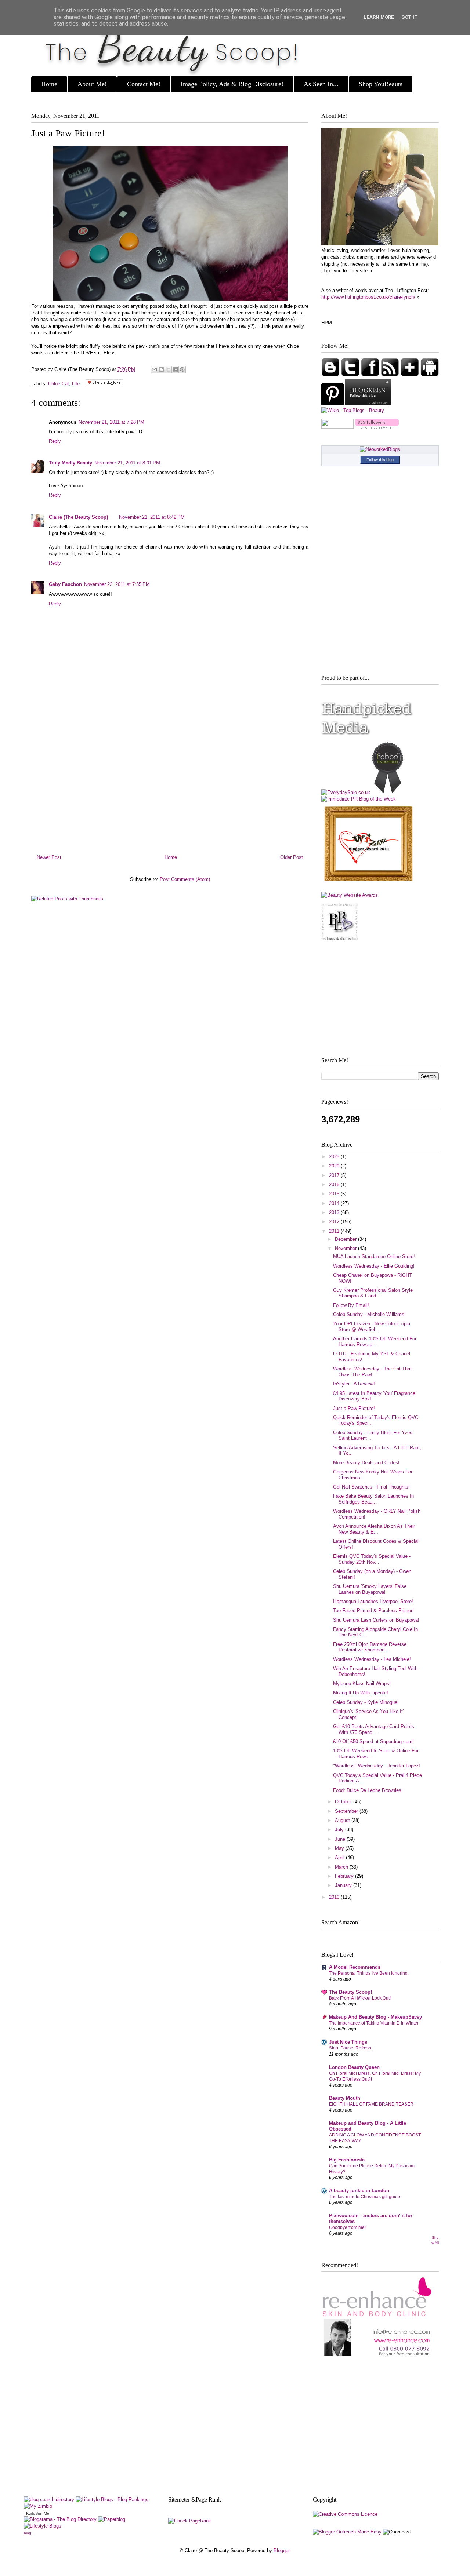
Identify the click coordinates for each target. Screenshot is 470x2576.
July (340, 1830)
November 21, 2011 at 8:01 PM (127, 463)
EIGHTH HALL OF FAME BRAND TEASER (371, 2104)
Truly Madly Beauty (70, 463)
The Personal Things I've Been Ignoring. (369, 1973)
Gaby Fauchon (65, 584)
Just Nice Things (348, 2042)
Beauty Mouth (345, 2098)
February (345, 1876)
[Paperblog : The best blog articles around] (112, 2519)
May (340, 1848)
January (344, 1885)
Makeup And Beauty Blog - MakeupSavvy (375, 2017)
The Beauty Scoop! (350, 1992)
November (346, 1248)
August (343, 1820)
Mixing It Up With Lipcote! (361, 1693)
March (342, 1867)
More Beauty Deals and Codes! (366, 1463)
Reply (55, 441)
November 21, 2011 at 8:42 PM (152, 517)
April (340, 1857)
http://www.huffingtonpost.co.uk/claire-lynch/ (368, 297)
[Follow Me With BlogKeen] (368, 404)
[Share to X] (168, 369)
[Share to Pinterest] (182, 369)
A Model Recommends (355, 1967)
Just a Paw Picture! (68, 133)
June (341, 1839)
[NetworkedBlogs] (380, 449)
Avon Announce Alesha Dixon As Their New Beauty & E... (374, 1529)
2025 (335, 1157)
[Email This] (154, 369)
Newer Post (49, 857)
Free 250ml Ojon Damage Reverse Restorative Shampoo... (370, 1647)
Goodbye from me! (347, 2227)
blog (28, 2533)
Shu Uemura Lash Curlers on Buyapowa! (376, 1620)
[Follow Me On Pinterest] (333, 404)
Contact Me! (144, 84)
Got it (410, 17)
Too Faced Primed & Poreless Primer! (373, 1611)
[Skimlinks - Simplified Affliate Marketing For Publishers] (379, 2523)
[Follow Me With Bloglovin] (411, 375)
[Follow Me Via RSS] (391, 375)
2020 (335, 1166)
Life (76, 384)
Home (49, 84)
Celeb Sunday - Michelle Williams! (369, 1314)
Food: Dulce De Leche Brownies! (368, 1790)
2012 (335, 1222)
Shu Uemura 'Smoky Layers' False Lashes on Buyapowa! (370, 1589)
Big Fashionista (347, 2160)
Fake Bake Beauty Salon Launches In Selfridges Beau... (373, 1499)
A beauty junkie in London (359, 2191)
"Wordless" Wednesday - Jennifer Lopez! (377, 1766)
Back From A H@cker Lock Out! (360, 1998)
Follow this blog (380, 460)
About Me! (92, 84)
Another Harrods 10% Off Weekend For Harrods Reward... (375, 1342)
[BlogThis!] (161, 369)
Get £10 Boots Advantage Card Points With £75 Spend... (374, 1729)
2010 (335, 1897)
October (344, 1802)
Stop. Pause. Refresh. (351, 2048)
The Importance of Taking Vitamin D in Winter (374, 2023)
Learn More (379, 17)
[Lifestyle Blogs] (43, 2526)
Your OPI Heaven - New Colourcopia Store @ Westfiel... (372, 1327)
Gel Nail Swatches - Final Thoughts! (371, 1487)
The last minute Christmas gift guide (365, 2197)
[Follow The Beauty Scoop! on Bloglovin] (377, 427)
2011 (335, 1231)
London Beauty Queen (354, 2067)
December (346, 1239)
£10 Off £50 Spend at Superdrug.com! (373, 1741)
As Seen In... (321, 84)
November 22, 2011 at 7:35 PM (117, 584)
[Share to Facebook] (175, 369)
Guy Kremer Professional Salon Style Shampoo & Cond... (373, 1293)
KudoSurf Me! (38, 2513)
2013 (335, 1212)
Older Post (292, 857)
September (347, 1811)
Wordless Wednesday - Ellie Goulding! (374, 1266)
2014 (335, 1203)
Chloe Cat (59, 384)
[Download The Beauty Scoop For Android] (430, 375)
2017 (335, 1175)
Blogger (281, 2551)
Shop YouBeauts (381, 84)
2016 (335, 1185)
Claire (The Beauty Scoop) (78, 517)
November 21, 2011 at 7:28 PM (111, 422)
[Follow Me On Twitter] (351, 375)
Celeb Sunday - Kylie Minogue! (366, 1702)
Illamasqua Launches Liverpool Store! (373, 1601)
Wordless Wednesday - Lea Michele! (372, 1659)
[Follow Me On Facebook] (371, 375)
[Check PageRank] (190, 2521)
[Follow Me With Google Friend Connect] (331, 375)
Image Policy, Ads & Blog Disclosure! (232, 84)
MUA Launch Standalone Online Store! (374, 1256)
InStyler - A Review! (354, 1384)
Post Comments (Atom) (185, 879)
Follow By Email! (351, 1305)
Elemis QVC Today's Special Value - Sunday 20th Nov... (372, 1559)
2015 (335, 1194)
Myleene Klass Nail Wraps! (362, 1684)
